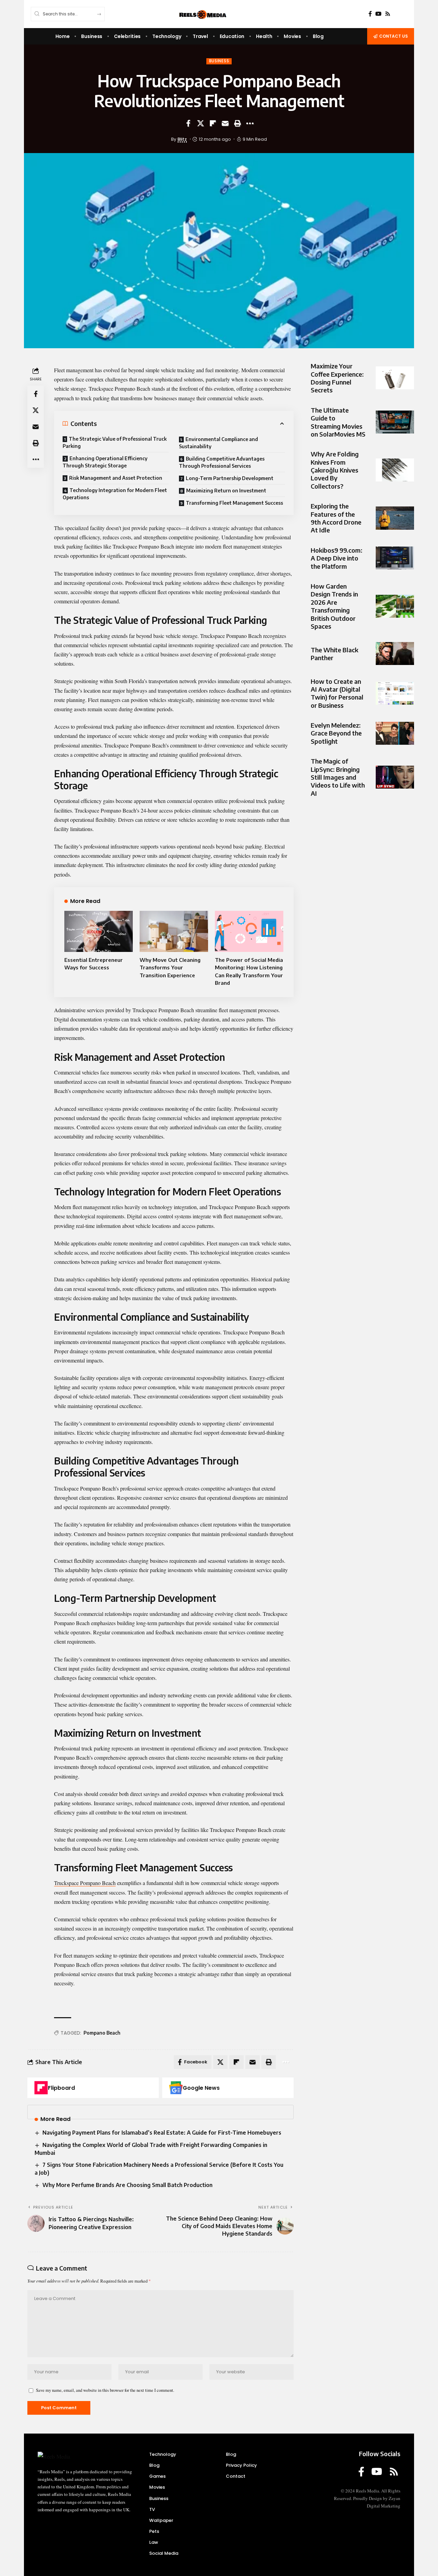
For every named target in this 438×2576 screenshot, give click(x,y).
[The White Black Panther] (395, 654)
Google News (201, 2088)
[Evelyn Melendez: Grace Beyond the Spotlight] (395, 733)
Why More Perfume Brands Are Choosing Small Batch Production (127, 2185)
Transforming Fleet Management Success (234, 503)
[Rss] (388, 14)
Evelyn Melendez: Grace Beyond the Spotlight (336, 733)
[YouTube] (378, 14)
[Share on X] (201, 123)
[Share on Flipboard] (213, 123)
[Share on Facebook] (188, 123)
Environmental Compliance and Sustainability (218, 443)
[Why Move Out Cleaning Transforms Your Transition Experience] (174, 931)
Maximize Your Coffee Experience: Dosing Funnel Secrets (337, 378)
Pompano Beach (102, 2033)
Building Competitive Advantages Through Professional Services (222, 462)
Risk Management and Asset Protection (116, 478)
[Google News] (176, 2088)
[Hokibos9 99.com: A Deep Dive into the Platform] (395, 558)
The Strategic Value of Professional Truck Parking (115, 442)
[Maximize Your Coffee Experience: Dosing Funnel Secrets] (395, 378)
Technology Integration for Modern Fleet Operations (115, 494)
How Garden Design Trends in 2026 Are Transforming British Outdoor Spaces (334, 606)
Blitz (182, 139)
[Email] (225, 123)
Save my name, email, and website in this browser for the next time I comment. (105, 2390)
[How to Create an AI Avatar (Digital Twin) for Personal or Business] (395, 693)
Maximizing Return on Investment (226, 491)
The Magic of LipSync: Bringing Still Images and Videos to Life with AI (338, 777)
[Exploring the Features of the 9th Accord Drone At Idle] (395, 518)
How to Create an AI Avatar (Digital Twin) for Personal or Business (337, 693)
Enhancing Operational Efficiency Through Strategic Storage (105, 462)
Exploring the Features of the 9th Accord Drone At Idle (336, 518)
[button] (237, 123)
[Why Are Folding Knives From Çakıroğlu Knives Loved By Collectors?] (395, 470)
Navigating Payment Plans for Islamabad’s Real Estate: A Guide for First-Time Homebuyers (162, 2133)
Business (219, 61)
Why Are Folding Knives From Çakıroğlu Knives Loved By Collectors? (335, 470)
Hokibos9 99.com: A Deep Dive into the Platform (337, 558)
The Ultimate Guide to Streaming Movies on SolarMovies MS (338, 422)
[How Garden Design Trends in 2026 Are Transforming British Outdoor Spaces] (395, 606)
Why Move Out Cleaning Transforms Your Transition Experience (170, 967)
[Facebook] (370, 14)
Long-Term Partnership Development (230, 478)
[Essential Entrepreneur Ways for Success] (99, 931)
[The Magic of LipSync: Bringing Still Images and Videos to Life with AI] (395, 777)
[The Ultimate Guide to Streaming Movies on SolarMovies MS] (395, 422)
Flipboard (61, 2088)
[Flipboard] (41, 2088)
